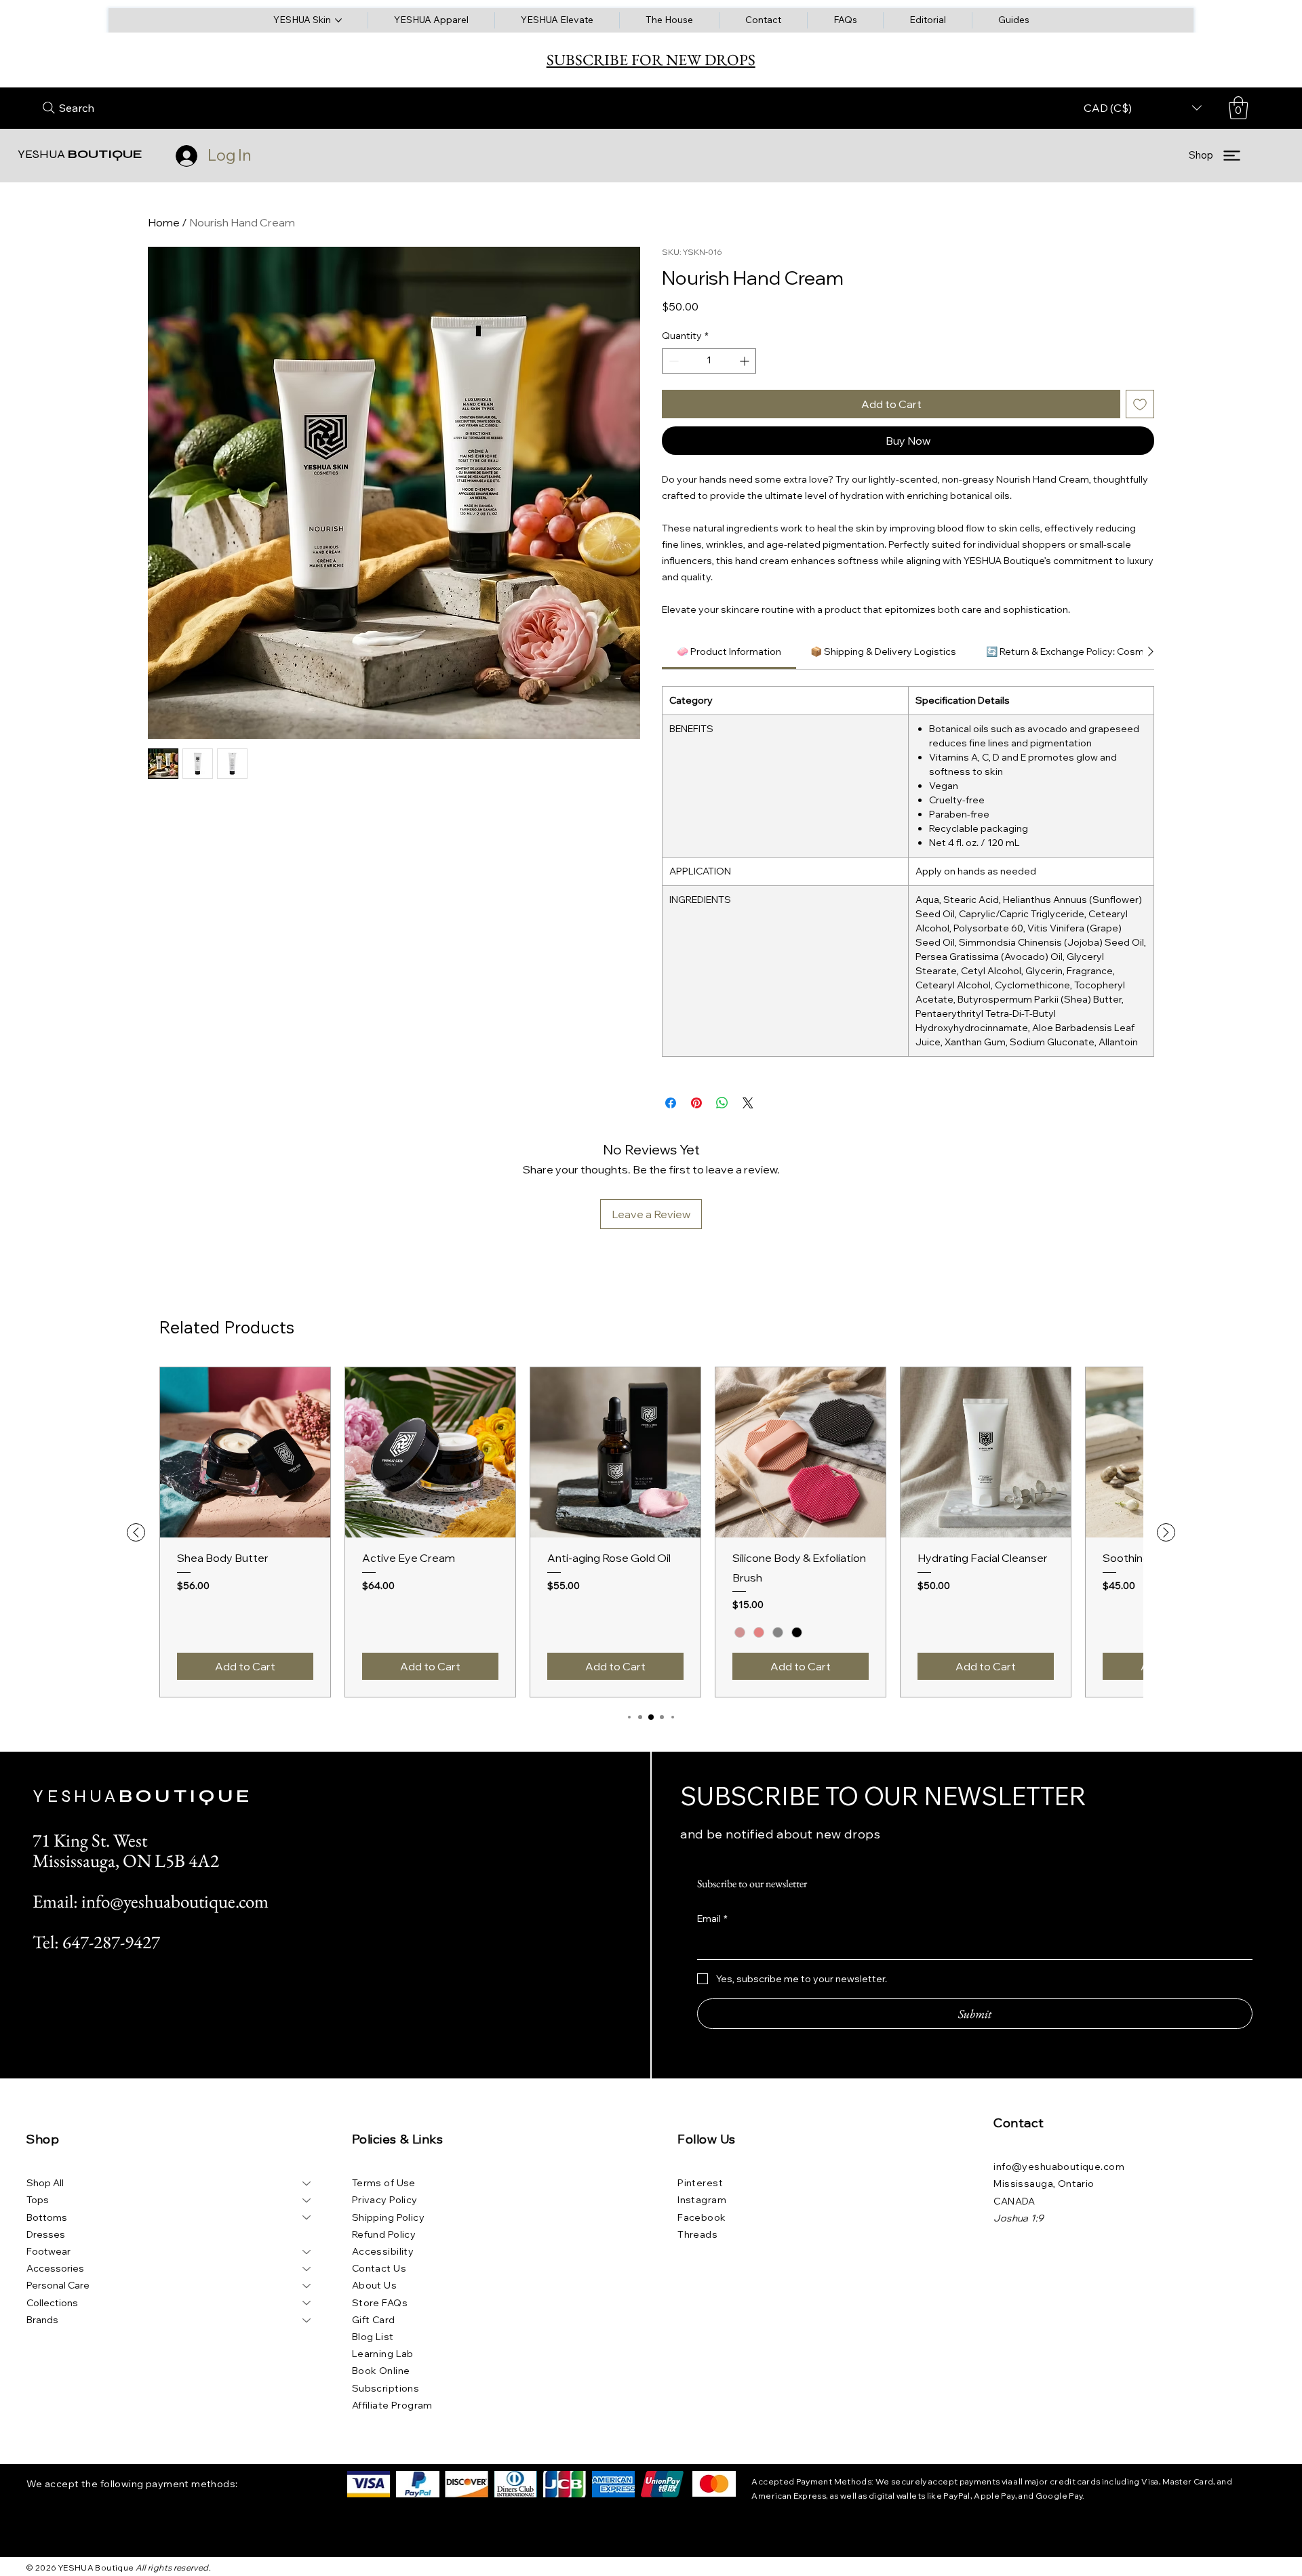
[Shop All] (307, 2183)
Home (164, 222)
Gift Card (374, 2320)
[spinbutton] (709, 361)
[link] (729, 651)
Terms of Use (384, 2183)
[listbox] (1143, 108)
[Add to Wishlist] (1140, 404)
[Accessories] (307, 2269)
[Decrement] (672, 361)
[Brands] (307, 2320)
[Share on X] (748, 1103)
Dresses (46, 2234)
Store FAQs (380, 2303)
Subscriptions (386, 2388)
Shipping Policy (388, 2217)
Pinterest (700, 2183)
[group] (651, 1532)
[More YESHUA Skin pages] (338, 20)
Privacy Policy (385, 2200)
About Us (374, 2285)
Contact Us (379, 2268)
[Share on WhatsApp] (722, 1103)
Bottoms (47, 2217)
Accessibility (383, 2251)
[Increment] (746, 361)
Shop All (45, 2183)
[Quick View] (245, 1452)
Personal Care (58, 2285)
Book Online (381, 2371)
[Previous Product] (136, 1532)
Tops (38, 2200)
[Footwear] (307, 2252)
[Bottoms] (307, 2218)
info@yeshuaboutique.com (1059, 2167)
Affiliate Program (392, 2405)
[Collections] (307, 2303)
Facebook (702, 2217)
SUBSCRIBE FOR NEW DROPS (651, 60)
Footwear (48, 2251)
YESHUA (80, 154)
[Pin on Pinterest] (696, 1103)
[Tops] (307, 2200)
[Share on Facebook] (671, 1103)
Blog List (373, 2337)
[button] (1238, 108)
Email (712, 1918)
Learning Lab (383, 2354)
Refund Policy (384, 2234)
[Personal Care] (307, 2286)
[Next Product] (1166, 1532)
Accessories (55, 2268)
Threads (697, 2234)
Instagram (702, 2200)
